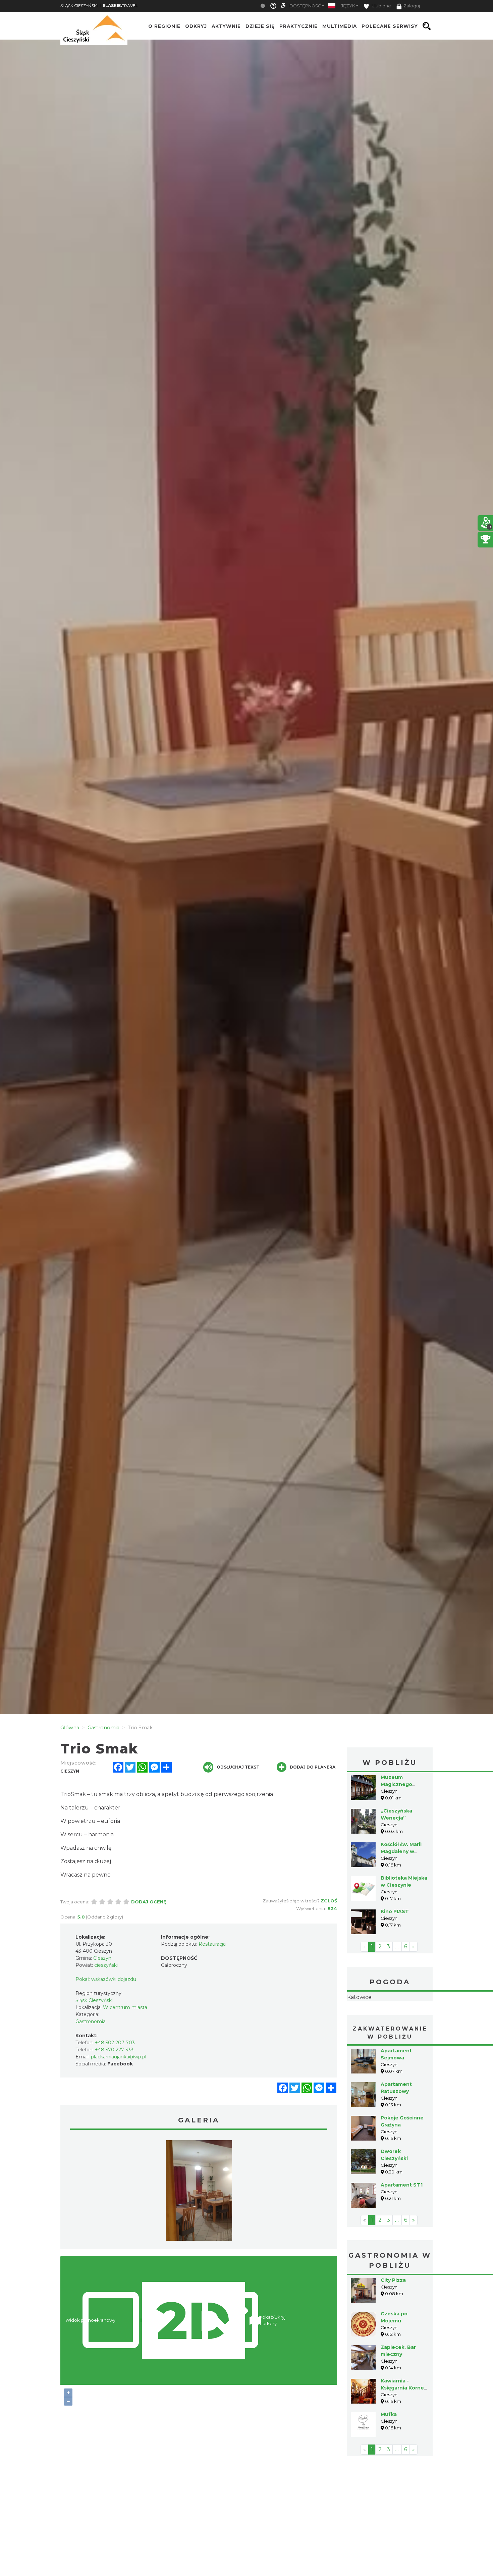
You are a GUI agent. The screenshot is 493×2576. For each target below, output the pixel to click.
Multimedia (340, 26)
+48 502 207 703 (115, 2043)
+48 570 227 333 (114, 2050)
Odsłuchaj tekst (238, 1767)
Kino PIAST (395, 1911)
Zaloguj (412, 6)
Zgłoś (329, 1901)
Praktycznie (298, 26)
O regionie (164, 26)
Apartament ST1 (402, 2227)
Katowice (390, 2018)
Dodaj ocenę (149, 1902)
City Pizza (393, 2322)
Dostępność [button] (305, 6)
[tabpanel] (199, 2192)
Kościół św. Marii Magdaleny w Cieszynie (401, 1851)
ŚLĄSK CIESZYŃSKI (79, 6)
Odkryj (196, 26)
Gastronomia (91, 2021)
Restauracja (212, 1944)
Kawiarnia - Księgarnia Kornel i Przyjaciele (403, 2430)
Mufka (389, 2457)
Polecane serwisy (390, 26)
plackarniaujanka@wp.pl (119, 2057)
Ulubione (381, 6)
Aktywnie (226, 26)
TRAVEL (120, 6)
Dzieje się (260, 26)
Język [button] (348, 6)
